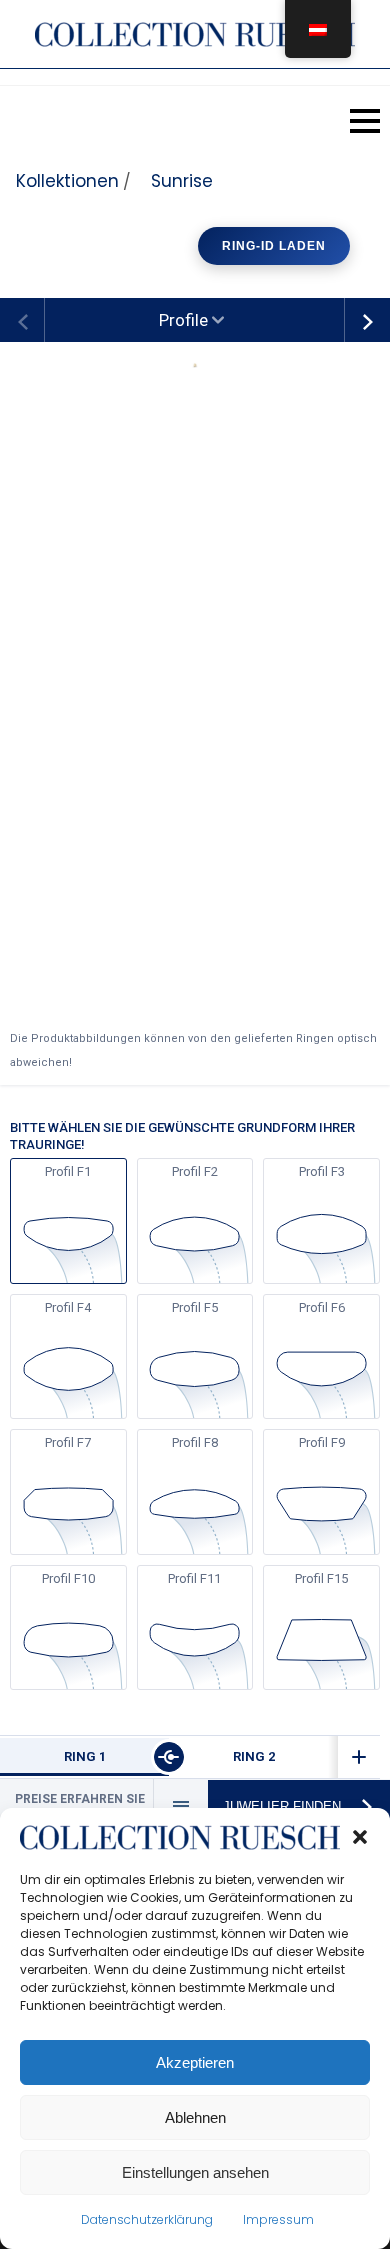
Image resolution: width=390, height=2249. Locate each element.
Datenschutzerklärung (147, 2219)
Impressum (278, 2219)
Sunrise (182, 181)
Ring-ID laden (274, 246)
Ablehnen (195, 2117)
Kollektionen (67, 181)
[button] (360, 1837)
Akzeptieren (195, 2062)
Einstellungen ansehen (195, 2172)
